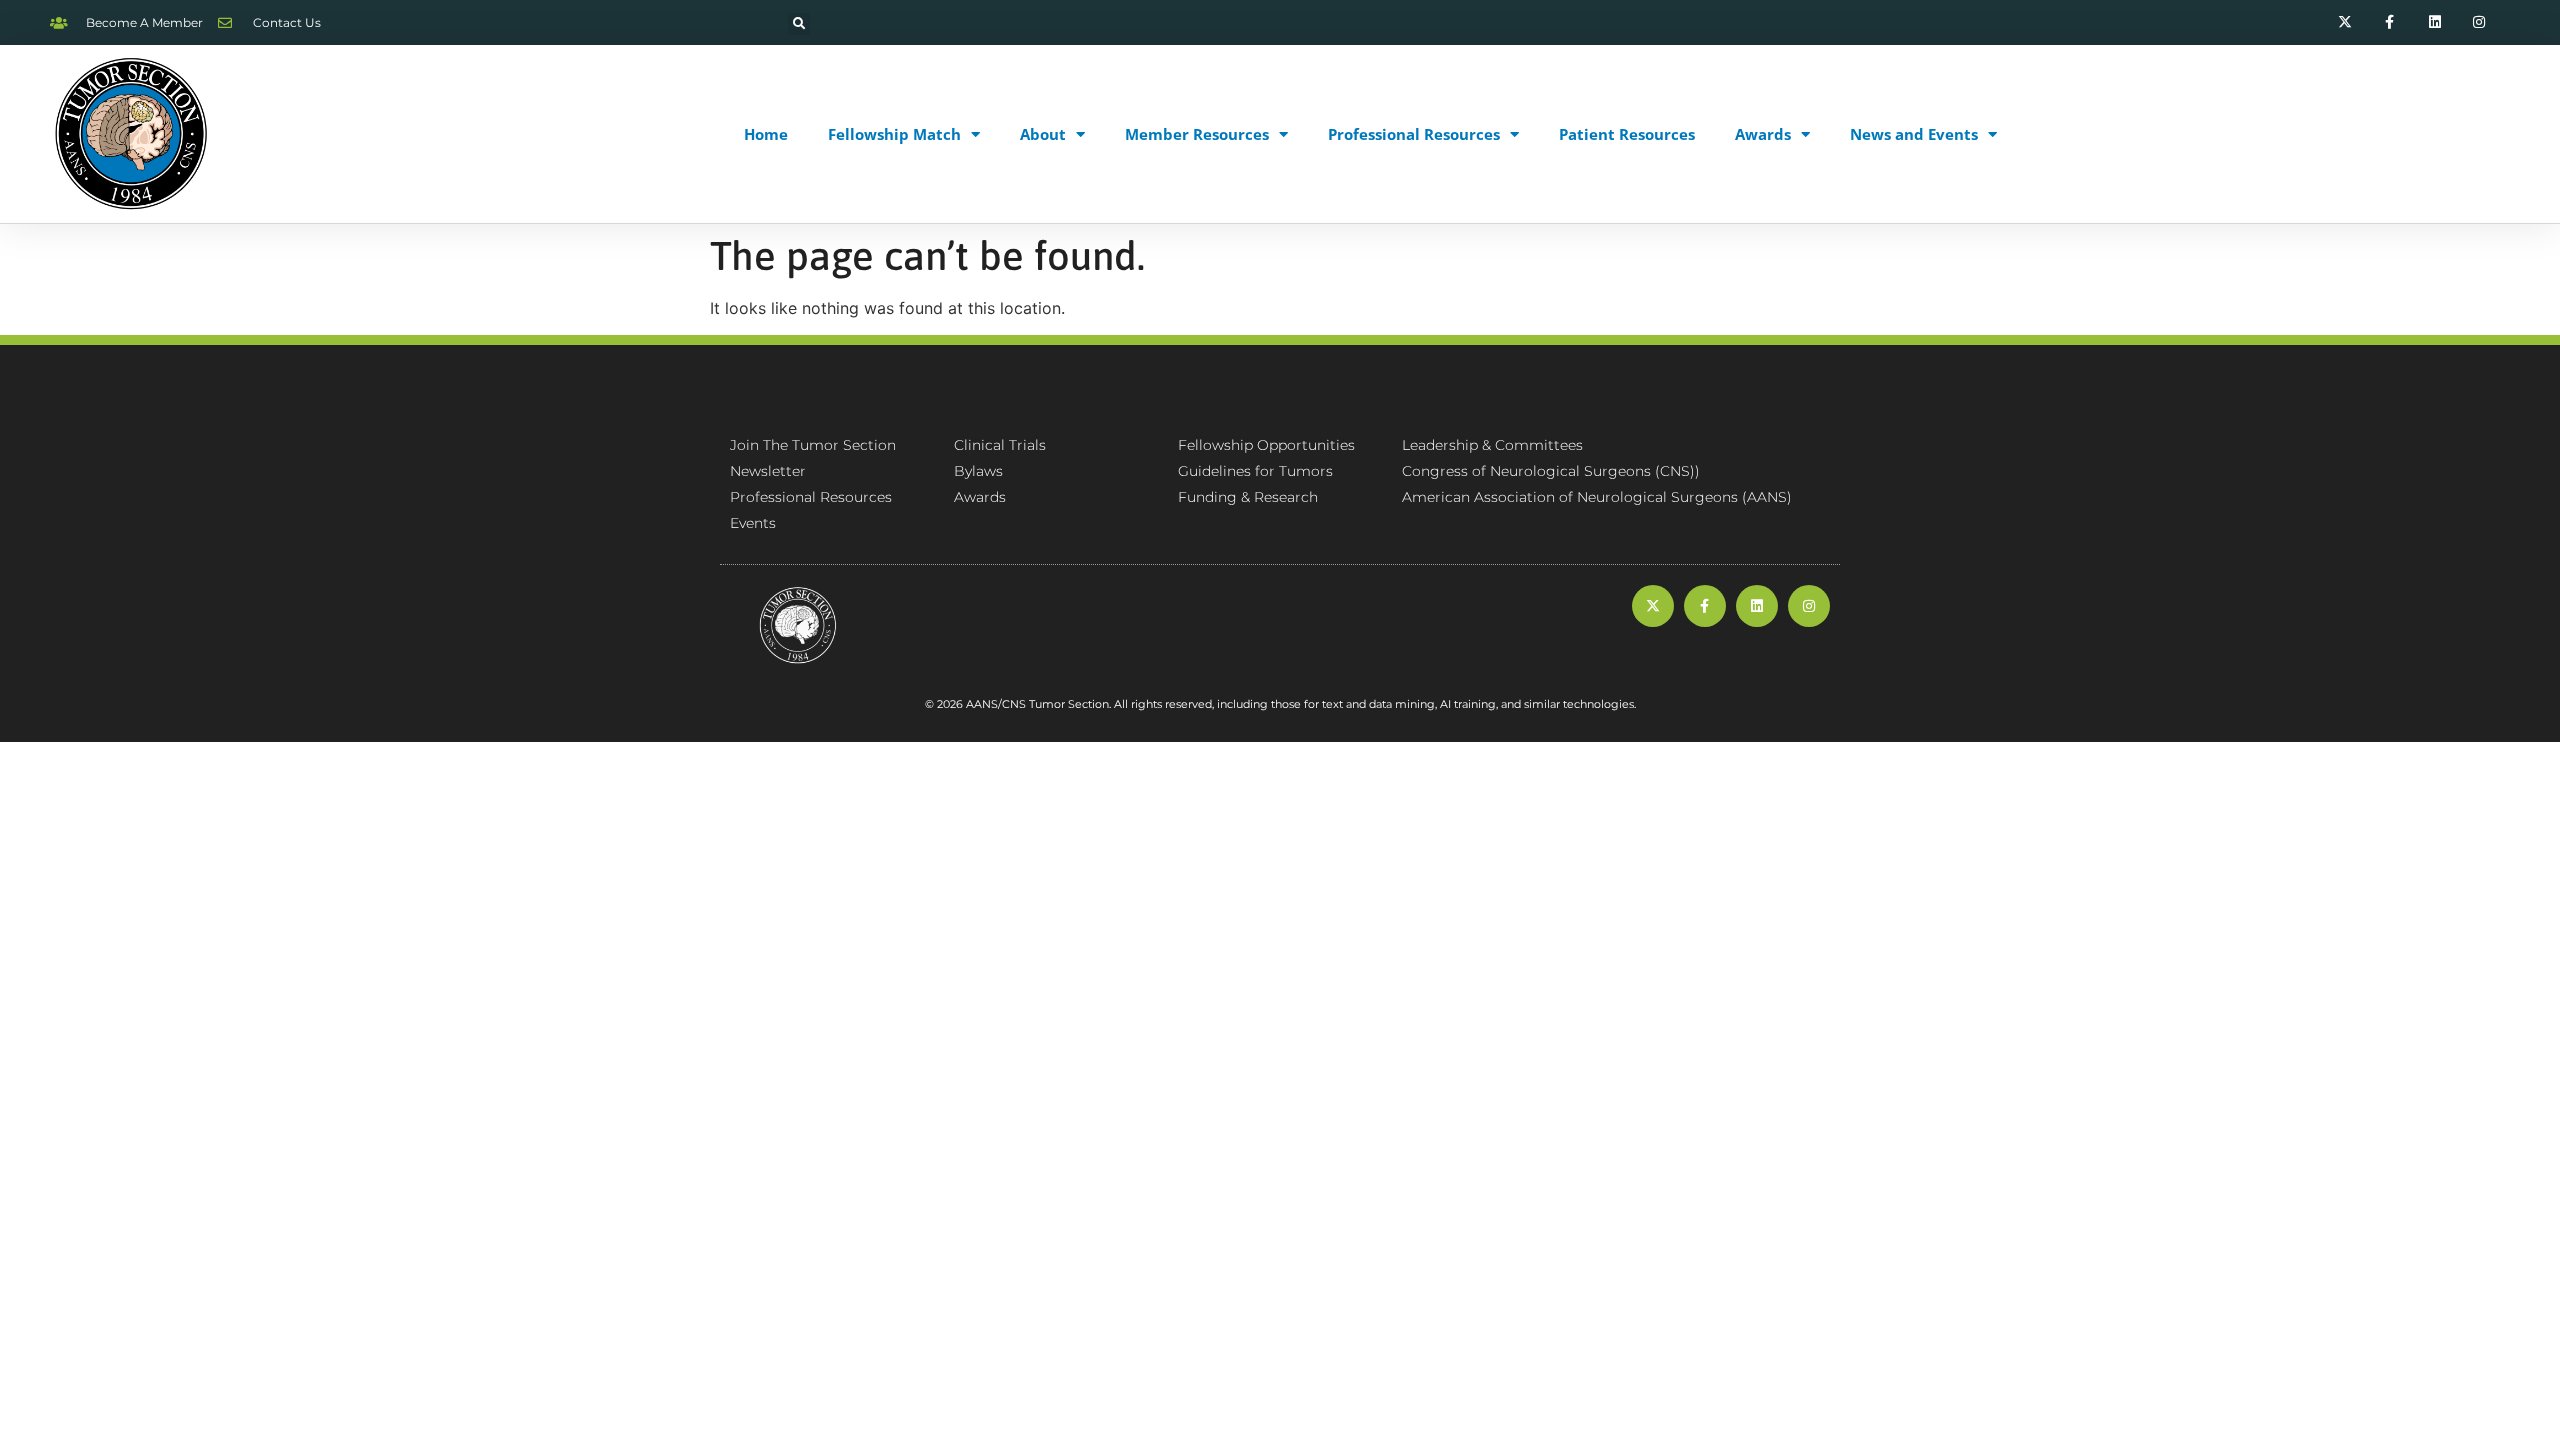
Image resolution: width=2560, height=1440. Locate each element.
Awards (1763, 134)
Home (766, 134)
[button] (799, 24)
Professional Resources (1414, 134)
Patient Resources (1627, 134)
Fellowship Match (894, 134)
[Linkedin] (2434, 22)
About (1043, 134)
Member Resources (1197, 134)
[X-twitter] (2345, 22)
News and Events (1914, 134)
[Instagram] (2479, 22)
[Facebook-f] (2389, 22)
